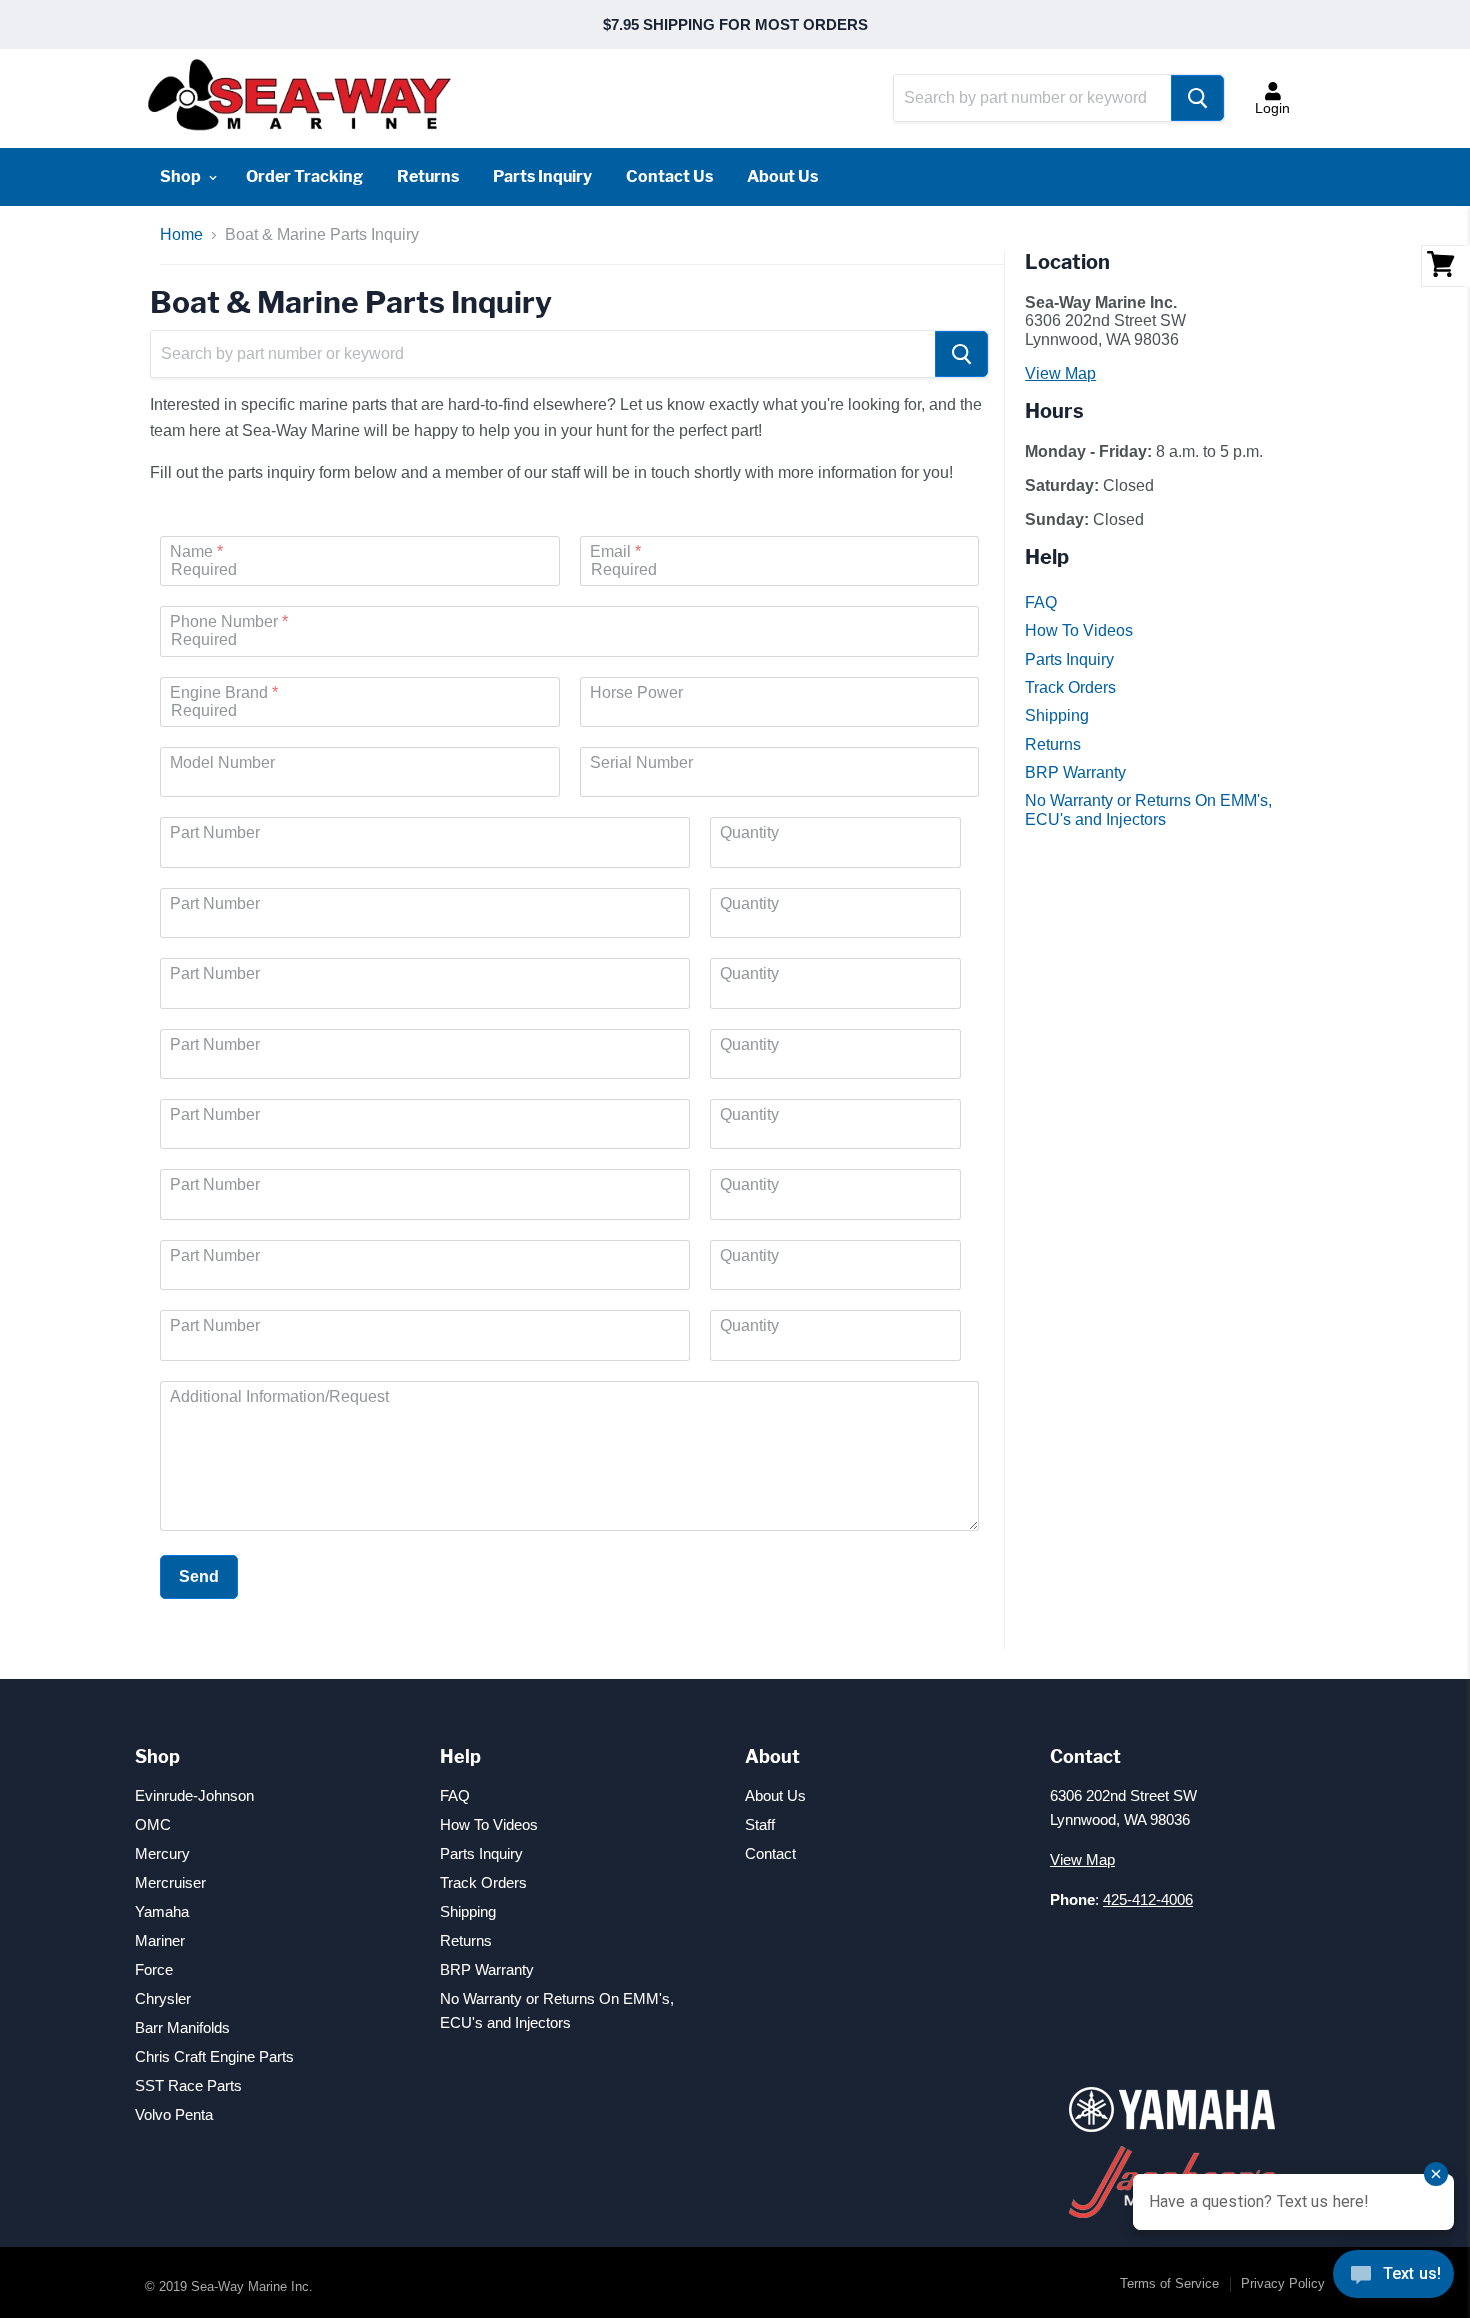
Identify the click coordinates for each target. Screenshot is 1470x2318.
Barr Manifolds (182, 2027)
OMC (153, 1824)
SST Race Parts (188, 2085)
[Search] (1197, 98)
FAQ (1041, 602)
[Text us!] (1393, 2278)
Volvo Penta (174, 2114)
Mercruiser (170, 1882)
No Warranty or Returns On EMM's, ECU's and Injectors (1148, 809)
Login (1272, 108)
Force (154, 1969)
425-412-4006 (1148, 1899)
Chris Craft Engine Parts (214, 2056)
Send (199, 1576)
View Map (1060, 373)
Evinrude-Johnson (194, 1795)
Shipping (1057, 715)
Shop (182, 176)
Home (181, 234)
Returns (428, 176)
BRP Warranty (1075, 772)
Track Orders (1070, 687)
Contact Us (669, 176)
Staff (760, 1824)
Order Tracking (304, 176)
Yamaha (162, 1911)
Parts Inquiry (542, 176)
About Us (782, 176)
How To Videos (1079, 630)
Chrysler (163, 1998)
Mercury (162, 1853)
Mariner (160, 1940)
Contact (770, 1853)
